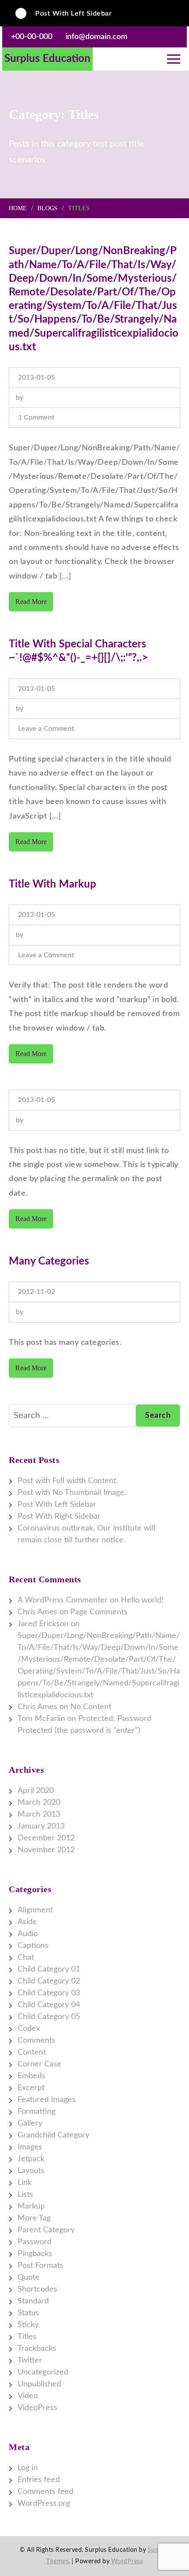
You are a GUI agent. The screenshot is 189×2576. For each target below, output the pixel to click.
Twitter (30, 2360)
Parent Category (46, 2230)
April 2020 (36, 1791)
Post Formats (40, 2266)
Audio (28, 1934)
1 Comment (36, 419)
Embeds (31, 2076)
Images (30, 2147)
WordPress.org (44, 2504)
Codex (29, 2029)
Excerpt (31, 2088)
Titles (27, 2337)
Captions (33, 1946)
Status (28, 2313)
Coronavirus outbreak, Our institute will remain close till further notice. (86, 1534)
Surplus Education (47, 59)
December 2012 (46, 1838)
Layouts (31, 2171)
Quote (29, 2278)
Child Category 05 (49, 2017)
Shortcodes (37, 2289)
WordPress (127, 2562)
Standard (33, 2301)
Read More (31, 602)
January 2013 (41, 1826)
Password (35, 2242)
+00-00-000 (32, 37)
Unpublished (39, 2384)
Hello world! (142, 1600)
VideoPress (37, 2408)
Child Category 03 (49, 1993)
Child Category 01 (49, 1969)
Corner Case (40, 2064)
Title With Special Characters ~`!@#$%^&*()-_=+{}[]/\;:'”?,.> (78, 651)
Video (28, 2396)
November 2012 (46, 1850)
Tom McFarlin (41, 1719)
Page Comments (99, 1612)
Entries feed (39, 2480)
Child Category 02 (49, 1981)
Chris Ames (37, 1612)
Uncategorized (43, 2372)
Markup (31, 2206)
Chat (26, 1958)
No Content (91, 1707)
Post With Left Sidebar (73, 12)
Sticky (28, 2325)
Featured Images (47, 2100)
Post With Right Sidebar (59, 1516)
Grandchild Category (53, 2135)
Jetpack (31, 2159)
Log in (28, 2468)
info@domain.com (96, 37)
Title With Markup (53, 884)
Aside (27, 1922)
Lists (25, 2195)
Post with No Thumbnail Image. (72, 1493)
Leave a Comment (46, 730)
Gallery (30, 2123)
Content (32, 2052)
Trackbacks (37, 2349)
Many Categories (49, 1261)
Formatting (36, 2112)
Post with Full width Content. (68, 1481)
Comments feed (45, 2492)
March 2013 (39, 1814)
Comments (36, 2041)
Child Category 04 (49, 2005)
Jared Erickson (43, 1624)
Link (25, 2183)
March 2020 (39, 1803)
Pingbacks (35, 2254)
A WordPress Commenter (63, 1600)
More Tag (34, 2218)
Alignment (35, 1910)
